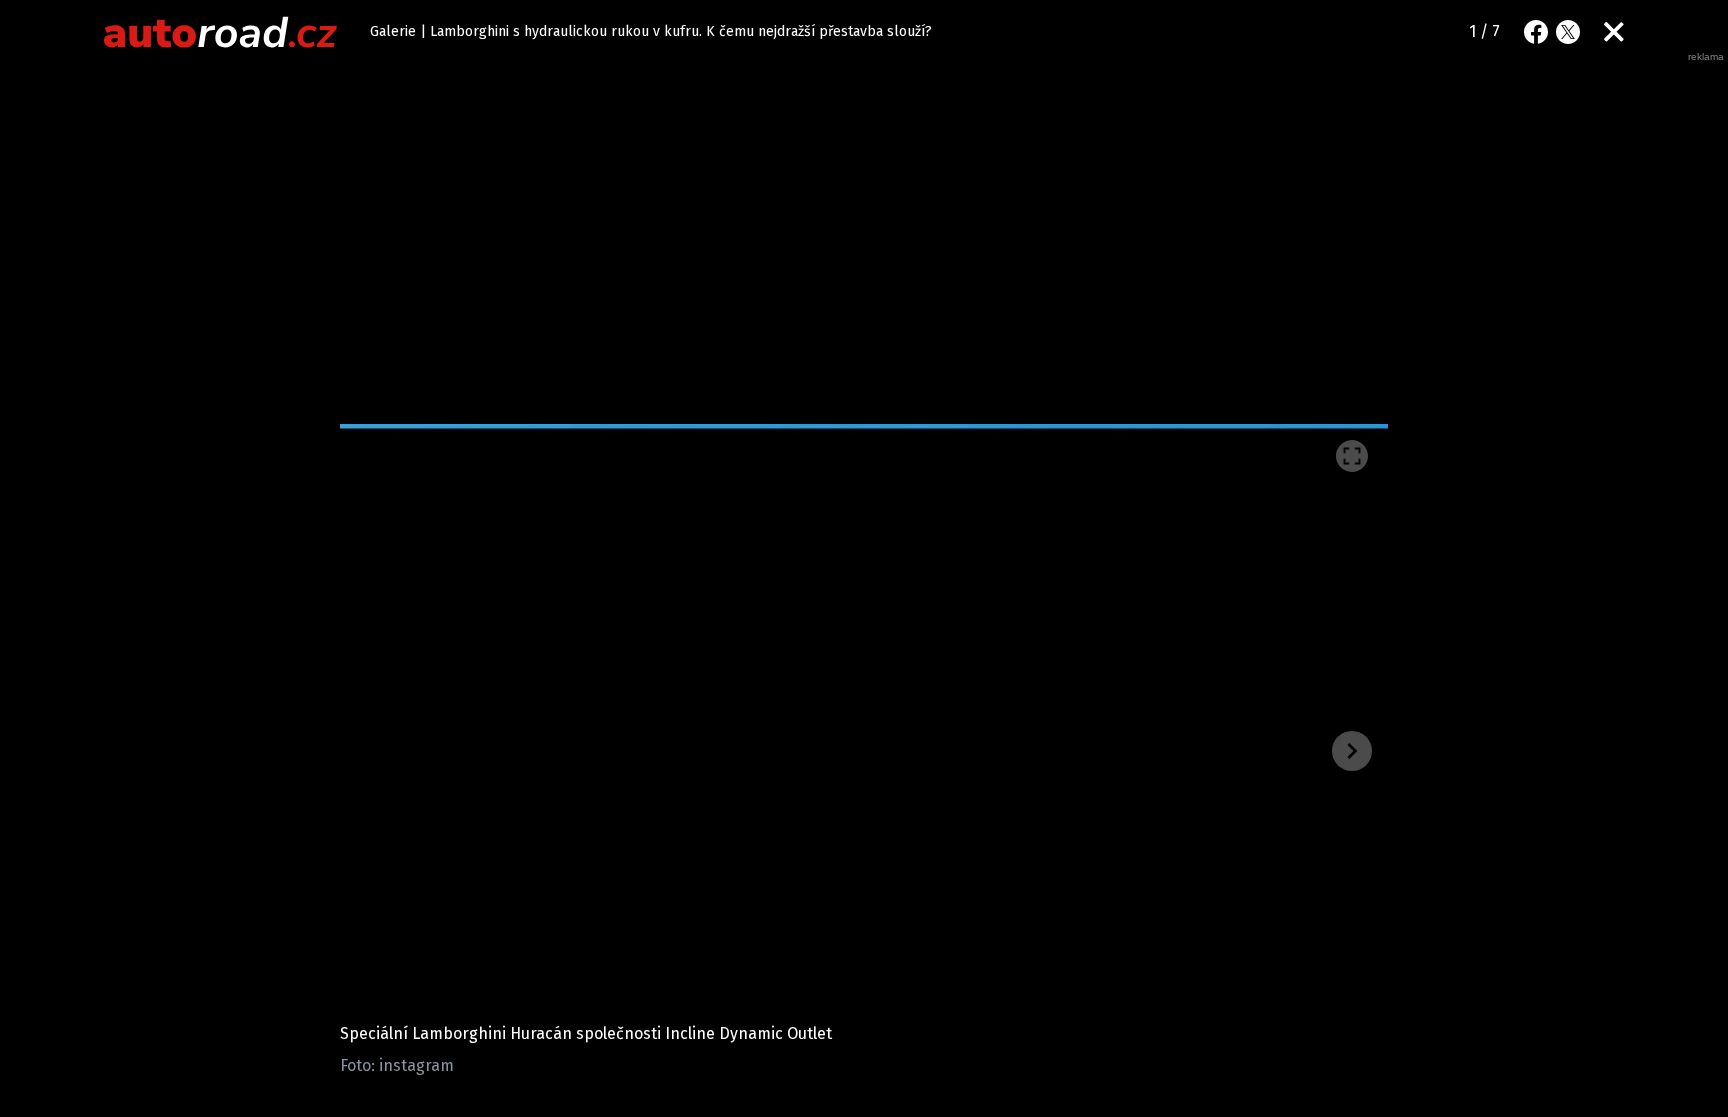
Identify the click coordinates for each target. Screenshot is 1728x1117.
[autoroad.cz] (221, 32)
